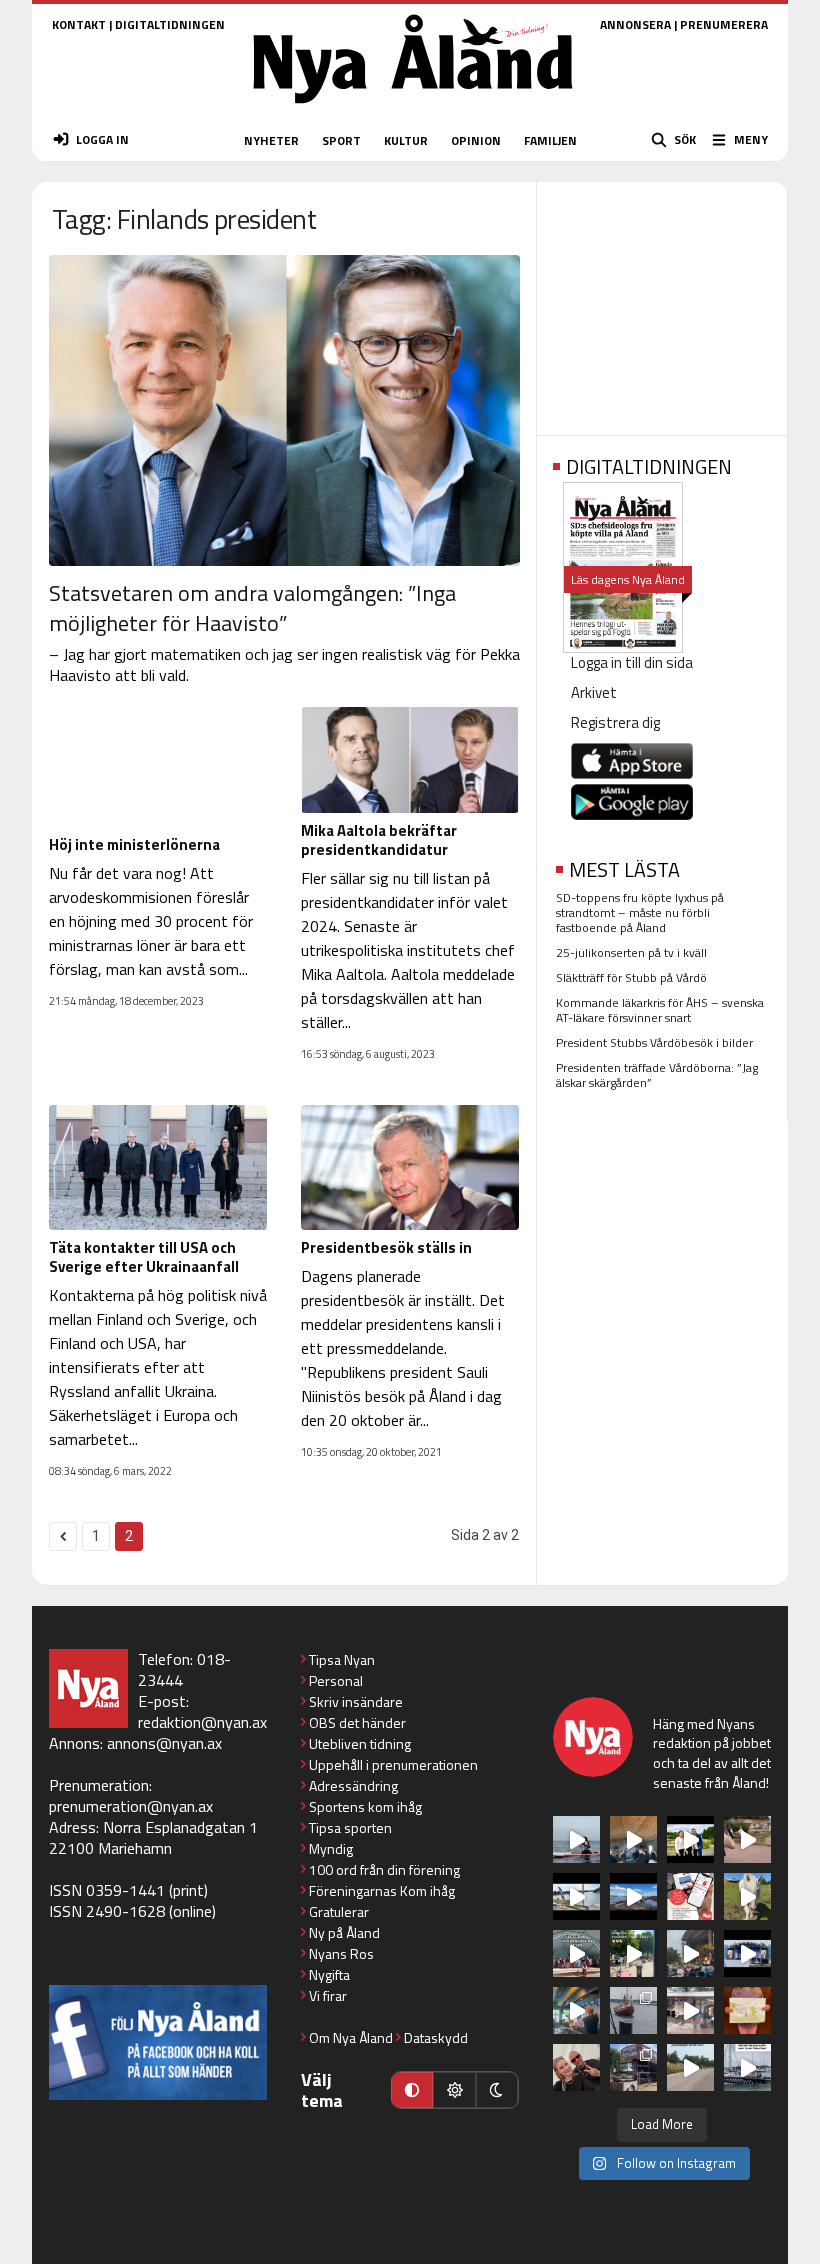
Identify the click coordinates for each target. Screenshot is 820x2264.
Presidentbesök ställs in (386, 1247)
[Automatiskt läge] (412, 2090)
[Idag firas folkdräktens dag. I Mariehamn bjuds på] (576, 1953)
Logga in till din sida (632, 662)
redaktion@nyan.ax (202, 1722)
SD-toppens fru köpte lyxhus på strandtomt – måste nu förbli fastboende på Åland (640, 912)
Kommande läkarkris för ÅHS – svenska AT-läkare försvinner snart (660, 1010)
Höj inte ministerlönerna (134, 844)
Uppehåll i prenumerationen (393, 1764)
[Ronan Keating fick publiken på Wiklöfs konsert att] (690, 1953)
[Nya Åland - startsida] (413, 109)
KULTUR (406, 140)
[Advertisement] (662, 302)
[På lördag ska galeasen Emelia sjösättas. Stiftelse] (633, 2067)
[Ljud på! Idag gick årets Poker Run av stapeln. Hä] (747, 2067)
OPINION (476, 140)
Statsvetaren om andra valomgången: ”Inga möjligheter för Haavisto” (252, 608)
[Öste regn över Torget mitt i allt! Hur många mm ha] (690, 2010)
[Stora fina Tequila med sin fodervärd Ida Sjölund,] (747, 1896)
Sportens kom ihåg (365, 1806)
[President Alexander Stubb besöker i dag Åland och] (747, 1839)
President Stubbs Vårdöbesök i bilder (654, 1042)
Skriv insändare (356, 1701)
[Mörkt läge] (497, 2090)
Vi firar (328, 1995)
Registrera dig (615, 722)
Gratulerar (339, 1911)
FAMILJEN (550, 140)
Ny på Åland (344, 1932)
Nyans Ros (341, 1953)
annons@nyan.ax (164, 1743)
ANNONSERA (635, 24)
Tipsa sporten (350, 1827)
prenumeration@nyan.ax (131, 1806)
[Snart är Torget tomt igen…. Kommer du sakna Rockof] (633, 1953)
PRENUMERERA (724, 24)
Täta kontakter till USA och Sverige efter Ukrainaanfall (144, 1257)
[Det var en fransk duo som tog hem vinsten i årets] (576, 1896)
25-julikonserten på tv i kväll (631, 952)
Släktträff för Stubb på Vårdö (631, 977)
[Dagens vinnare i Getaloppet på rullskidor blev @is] (690, 2067)
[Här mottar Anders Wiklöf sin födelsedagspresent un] (576, 2010)
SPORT (341, 140)
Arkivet (594, 692)
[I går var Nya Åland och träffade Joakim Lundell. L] (576, 2067)
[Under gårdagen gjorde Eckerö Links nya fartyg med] (633, 1896)
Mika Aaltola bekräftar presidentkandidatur (379, 840)
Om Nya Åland (351, 2037)
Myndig (331, 1848)
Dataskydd (436, 2037)
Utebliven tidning (360, 1743)
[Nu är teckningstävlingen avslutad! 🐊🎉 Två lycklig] (747, 2010)
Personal (336, 1680)
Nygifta (329, 1974)
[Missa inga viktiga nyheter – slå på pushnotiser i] (690, 1896)
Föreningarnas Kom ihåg (382, 1890)
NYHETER (271, 140)
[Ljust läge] (454, 2090)
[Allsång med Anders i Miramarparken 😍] (747, 1953)
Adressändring (353, 1785)
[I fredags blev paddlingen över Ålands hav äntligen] (576, 1839)
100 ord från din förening (384, 1869)
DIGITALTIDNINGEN (170, 24)
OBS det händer (357, 1722)
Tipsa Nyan (342, 1659)
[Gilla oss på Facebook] (158, 2042)
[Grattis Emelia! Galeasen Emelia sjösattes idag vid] (633, 2010)
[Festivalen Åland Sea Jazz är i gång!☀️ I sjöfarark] (633, 1839)
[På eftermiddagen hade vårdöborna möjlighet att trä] (690, 1839)
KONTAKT (79, 24)
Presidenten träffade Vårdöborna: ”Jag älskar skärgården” (657, 1075)
